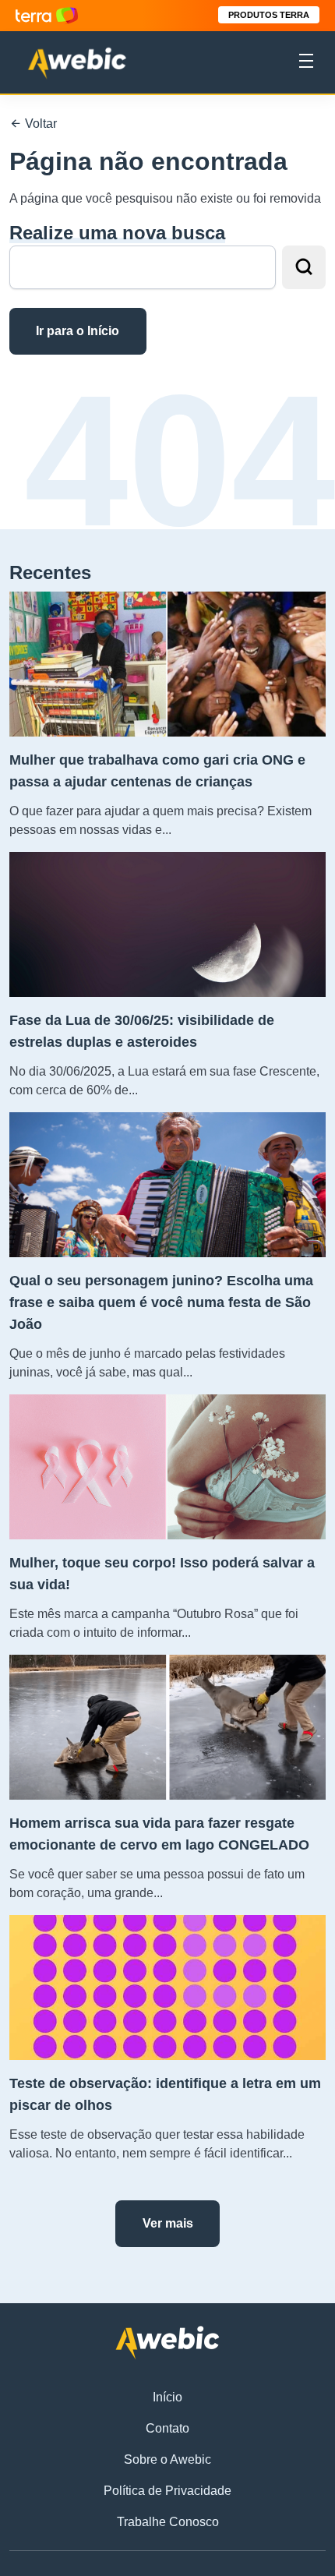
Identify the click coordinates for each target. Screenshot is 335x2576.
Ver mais (168, 2223)
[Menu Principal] (306, 63)
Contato (167, 2428)
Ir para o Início (78, 331)
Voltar (39, 124)
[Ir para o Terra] (47, 15)
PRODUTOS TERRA (269, 15)
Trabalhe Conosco (168, 2522)
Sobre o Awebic (167, 2459)
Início (167, 2397)
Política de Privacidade (167, 2491)
